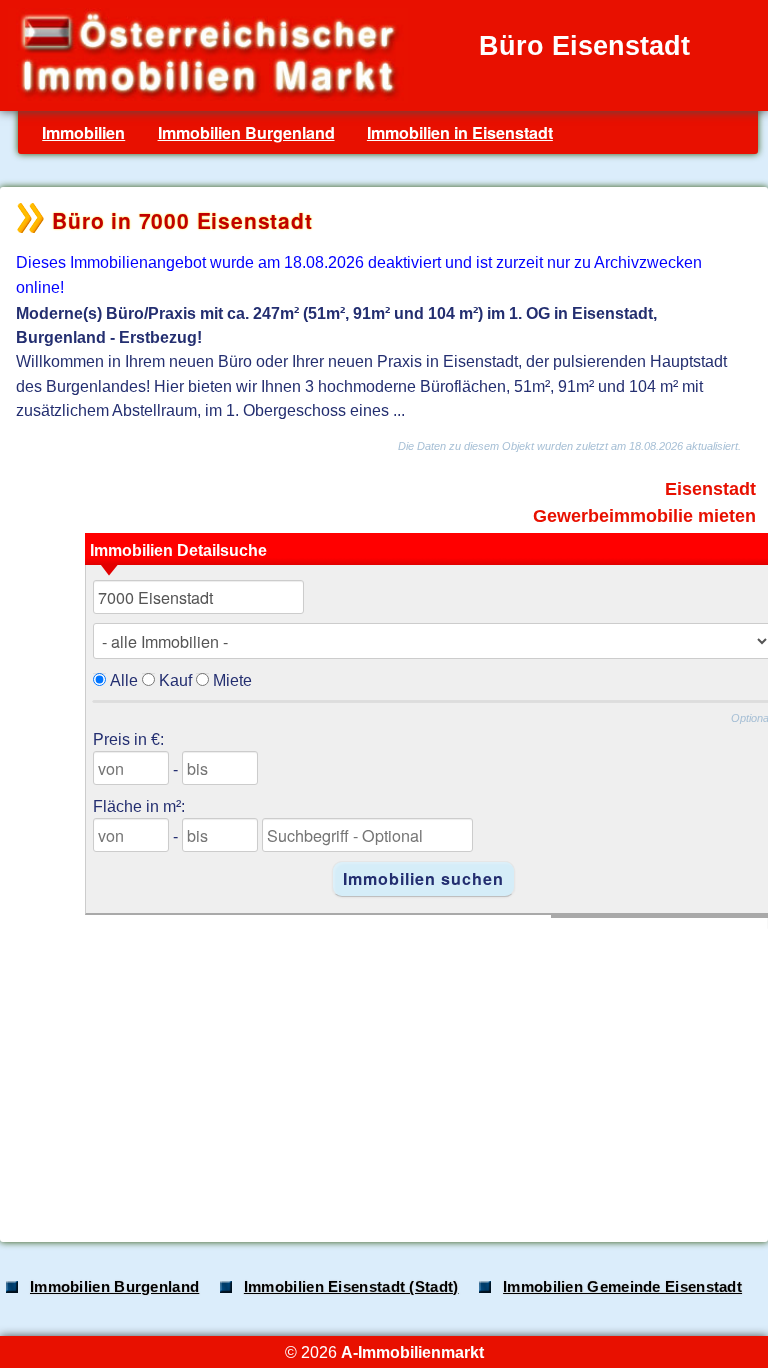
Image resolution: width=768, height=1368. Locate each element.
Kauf (175, 680)
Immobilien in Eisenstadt (460, 132)
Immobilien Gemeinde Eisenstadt (622, 1287)
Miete (232, 680)
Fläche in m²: (139, 806)
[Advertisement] (382, 1069)
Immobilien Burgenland (246, 132)
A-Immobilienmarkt (412, 1352)
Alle (124, 680)
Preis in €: (128, 739)
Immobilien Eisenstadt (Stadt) (351, 1287)
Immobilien (83, 132)
